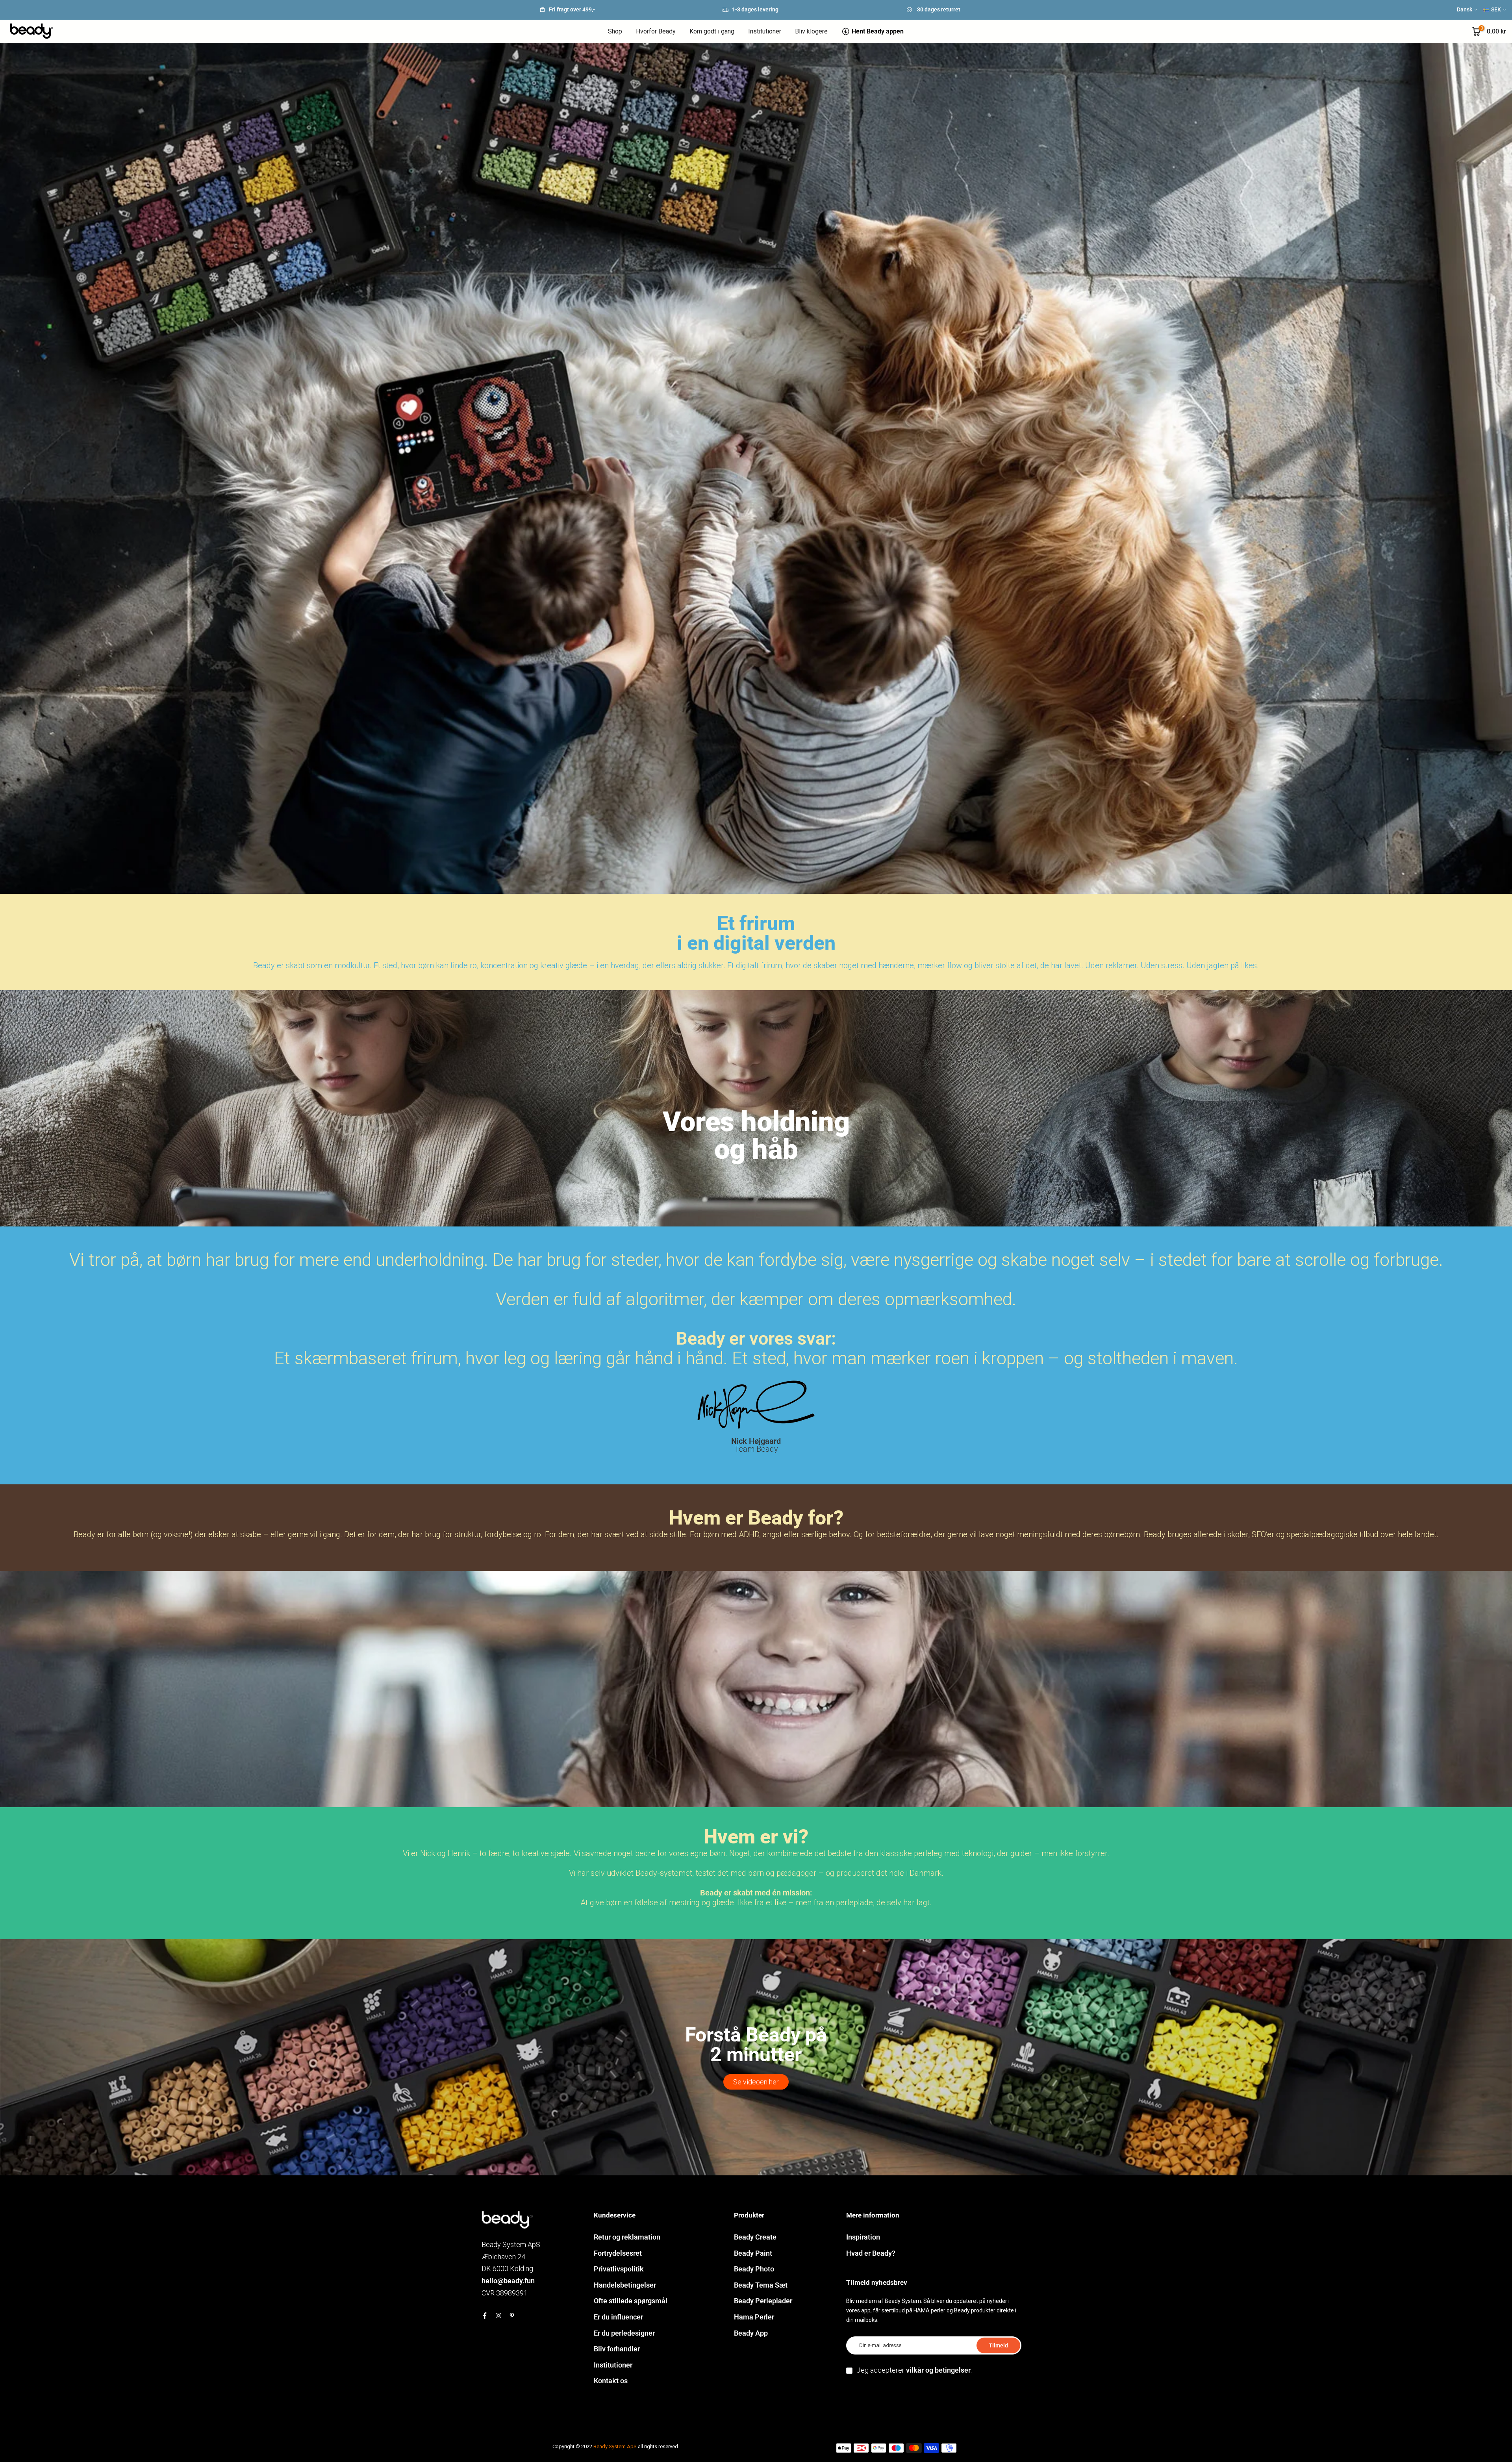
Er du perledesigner (624, 2333)
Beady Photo (754, 2269)
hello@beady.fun (508, 2281)
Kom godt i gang (712, 31)
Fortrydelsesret (618, 2253)
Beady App (751, 2333)
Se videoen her (756, 2082)
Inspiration (863, 2237)
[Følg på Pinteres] (512, 2316)
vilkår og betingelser (938, 2370)
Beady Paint (753, 2253)
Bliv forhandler (617, 2349)
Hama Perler (754, 2317)
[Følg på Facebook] (485, 2316)
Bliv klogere (811, 31)
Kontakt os (611, 2381)
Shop (615, 31)
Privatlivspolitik (619, 2269)
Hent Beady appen (878, 31)
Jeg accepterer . (914, 2370)
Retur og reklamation (627, 2237)
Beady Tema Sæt (761, 2285)
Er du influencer (618, 2317)
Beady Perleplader (763, 2301)
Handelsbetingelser (625, 2285)
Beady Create (755, 2237)
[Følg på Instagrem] (498, 2316)
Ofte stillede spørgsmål (631, 2301)
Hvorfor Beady (656, 31)
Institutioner (765, 31)
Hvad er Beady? (871, 2253)
